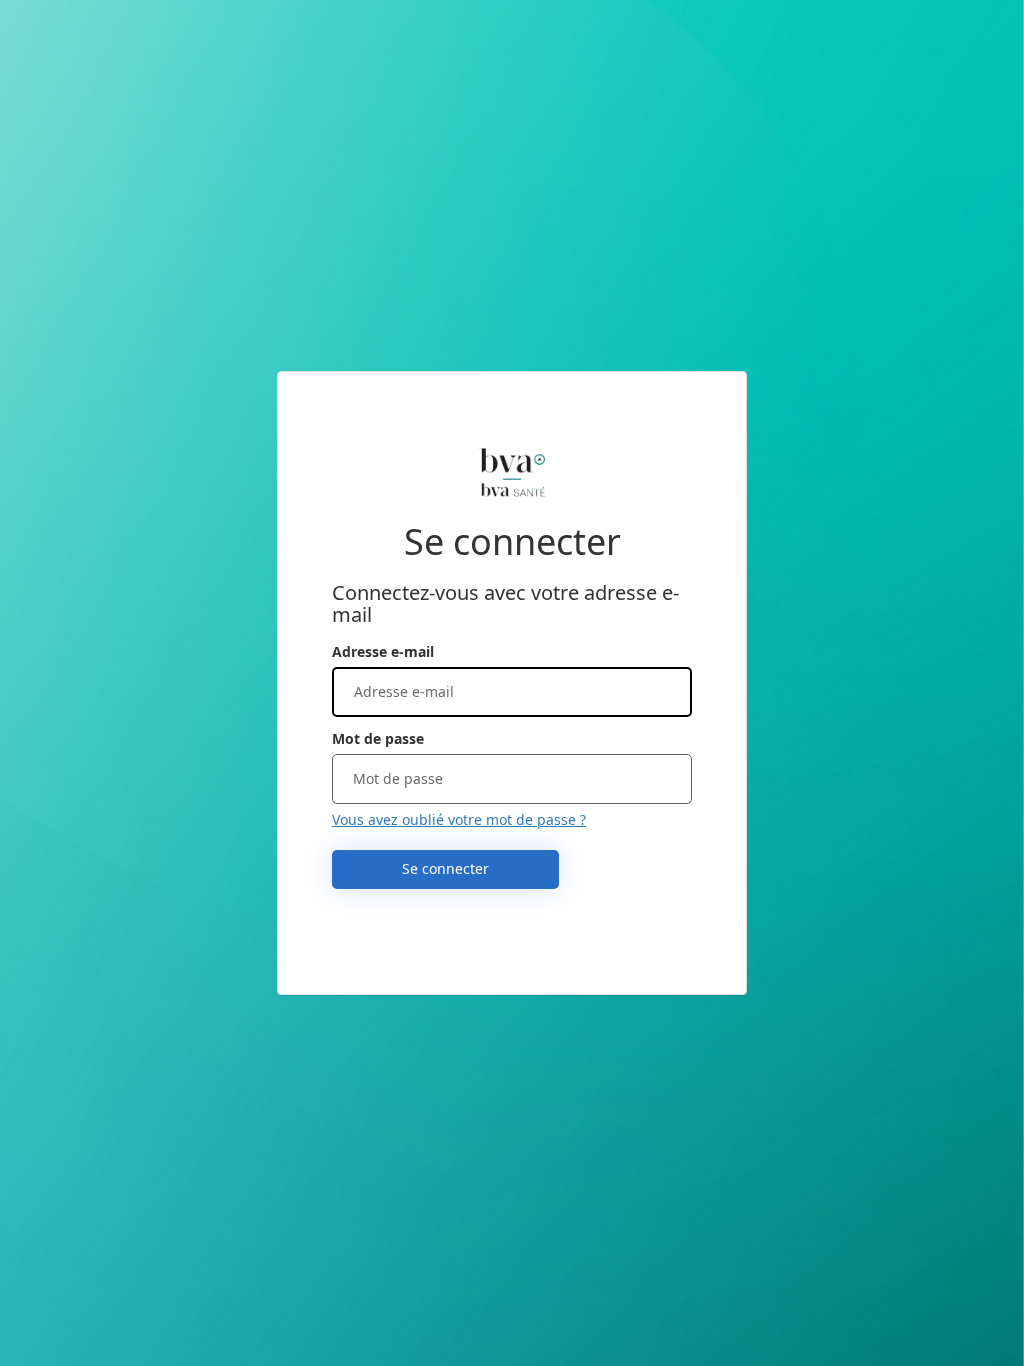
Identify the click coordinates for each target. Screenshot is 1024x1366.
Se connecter (445, 868)
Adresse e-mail (383, 651)
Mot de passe (378, 738)
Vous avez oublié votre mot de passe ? (459, 819)
